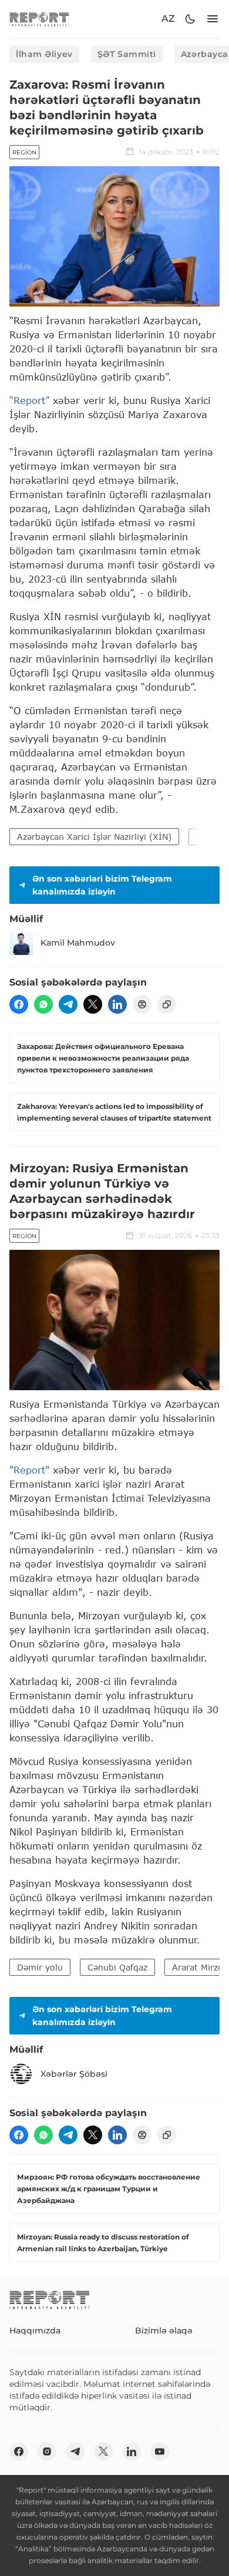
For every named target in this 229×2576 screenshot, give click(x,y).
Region (24, 152)
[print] (142, 1004)
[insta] (47, 2451)
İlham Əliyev (44, 54)
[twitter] (93, 1004)
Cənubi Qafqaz (117, 1967)
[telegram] (68, 1004)
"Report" (29, 1470)
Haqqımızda (35, 2330)
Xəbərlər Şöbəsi (74, 2074)
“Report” (29, 400)
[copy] (167, 1004)
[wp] (43, 1004)
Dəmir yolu (40, 1967)
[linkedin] (117, 1004)
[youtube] (160, 2451)
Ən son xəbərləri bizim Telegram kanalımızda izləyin (102, 885)
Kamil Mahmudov (78, 943)
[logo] (39, 19)
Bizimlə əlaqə (164, 2330)
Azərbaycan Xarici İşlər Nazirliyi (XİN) (94, 837)
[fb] (19, 1004)
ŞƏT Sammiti (127, 54)
